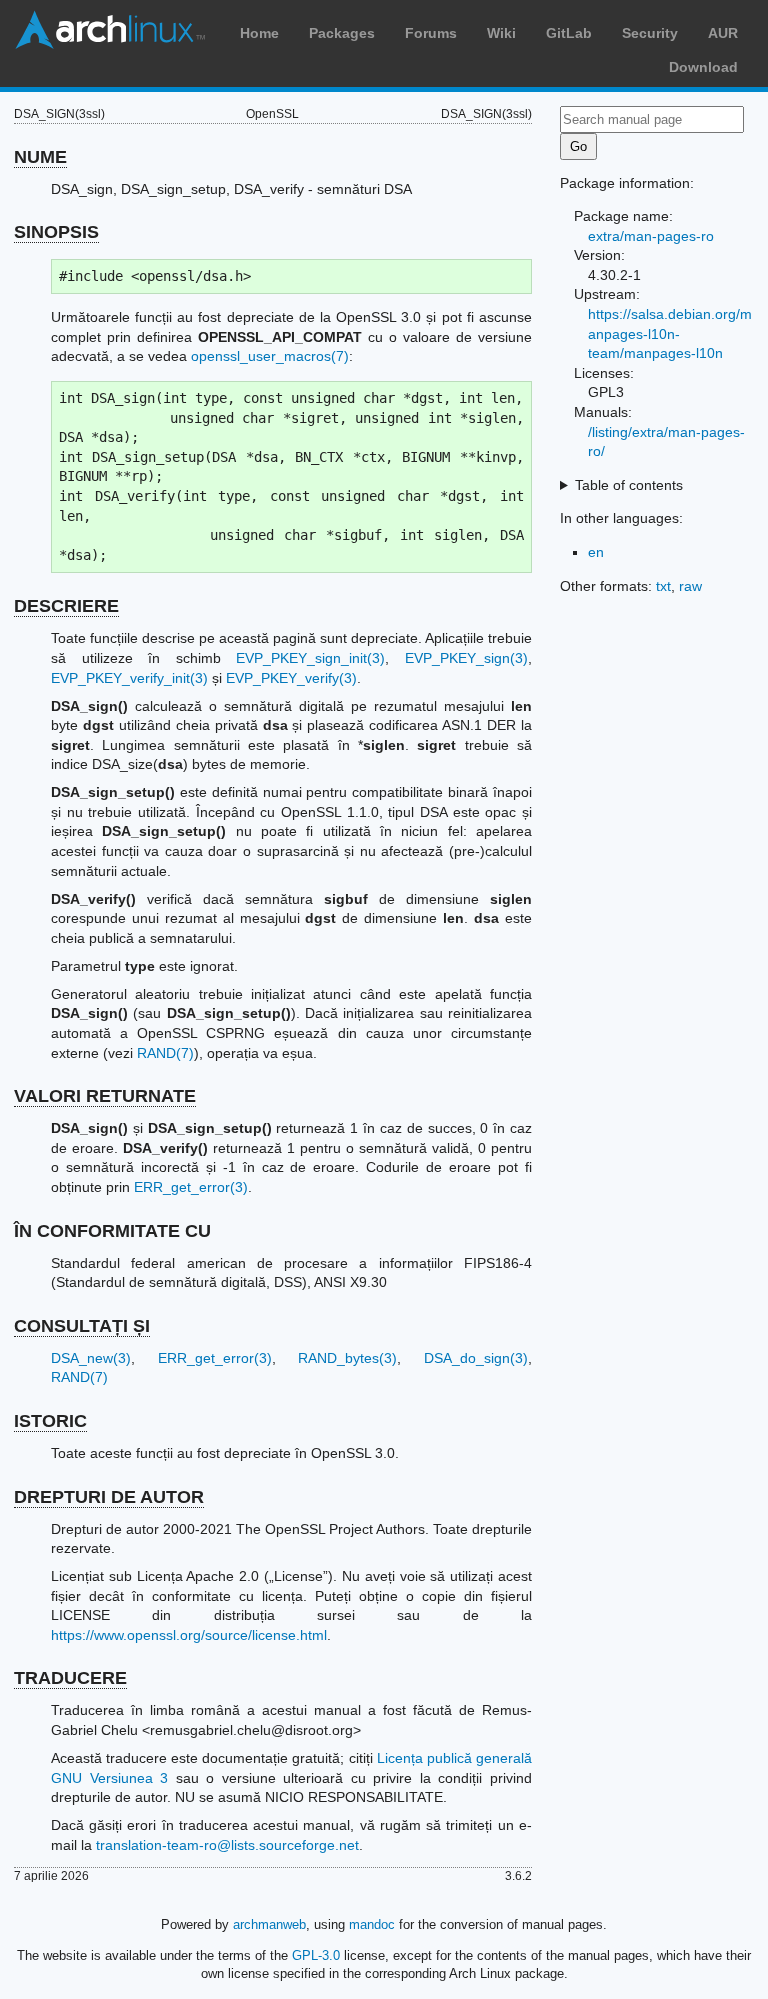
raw (690, 586)
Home (259, 33)
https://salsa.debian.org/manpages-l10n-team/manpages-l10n (670, 333)
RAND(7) (165, 1053)
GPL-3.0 (316, 1955)
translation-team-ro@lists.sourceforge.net (227, 1845)
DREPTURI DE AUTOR (109, 1497)
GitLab (569, 33)
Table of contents (629, 485)
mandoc (372, 1924)
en (596, 552)
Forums (431, 33)
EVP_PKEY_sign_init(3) (310, 658)
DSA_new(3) (91, 1358)
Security (650, 33)
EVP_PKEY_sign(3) (466, 658)
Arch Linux (110, 30)
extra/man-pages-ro (651, 236)
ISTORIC (50, 1421)
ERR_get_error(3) (191, 1187)
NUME (40, 157)
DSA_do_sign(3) (476, 1358)
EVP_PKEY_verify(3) (291, 678)
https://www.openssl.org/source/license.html (189, 1635)
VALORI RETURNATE (105, 1096)
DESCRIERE (66, 606)
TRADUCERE (70, 1678)
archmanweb (269, 1924)
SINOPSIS (56, 232)
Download (703, 67)
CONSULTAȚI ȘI (82, 1326)
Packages (342, 33)
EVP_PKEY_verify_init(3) (129, 678)
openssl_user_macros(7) (270, 356)
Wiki (501, 33)
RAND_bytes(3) (347, 1358)
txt (663, 586)
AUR (723, 33)
